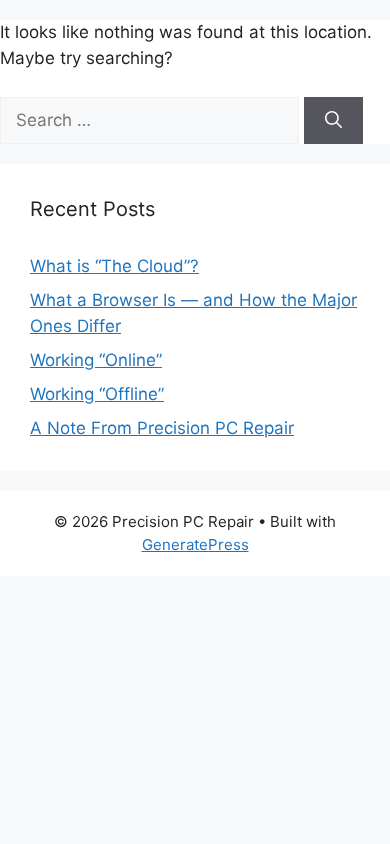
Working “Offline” (97, 394)
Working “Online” (96, 360)
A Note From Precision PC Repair (162, 428)
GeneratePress (195, 544)
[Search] (333, 121)
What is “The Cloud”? (114, 266)
